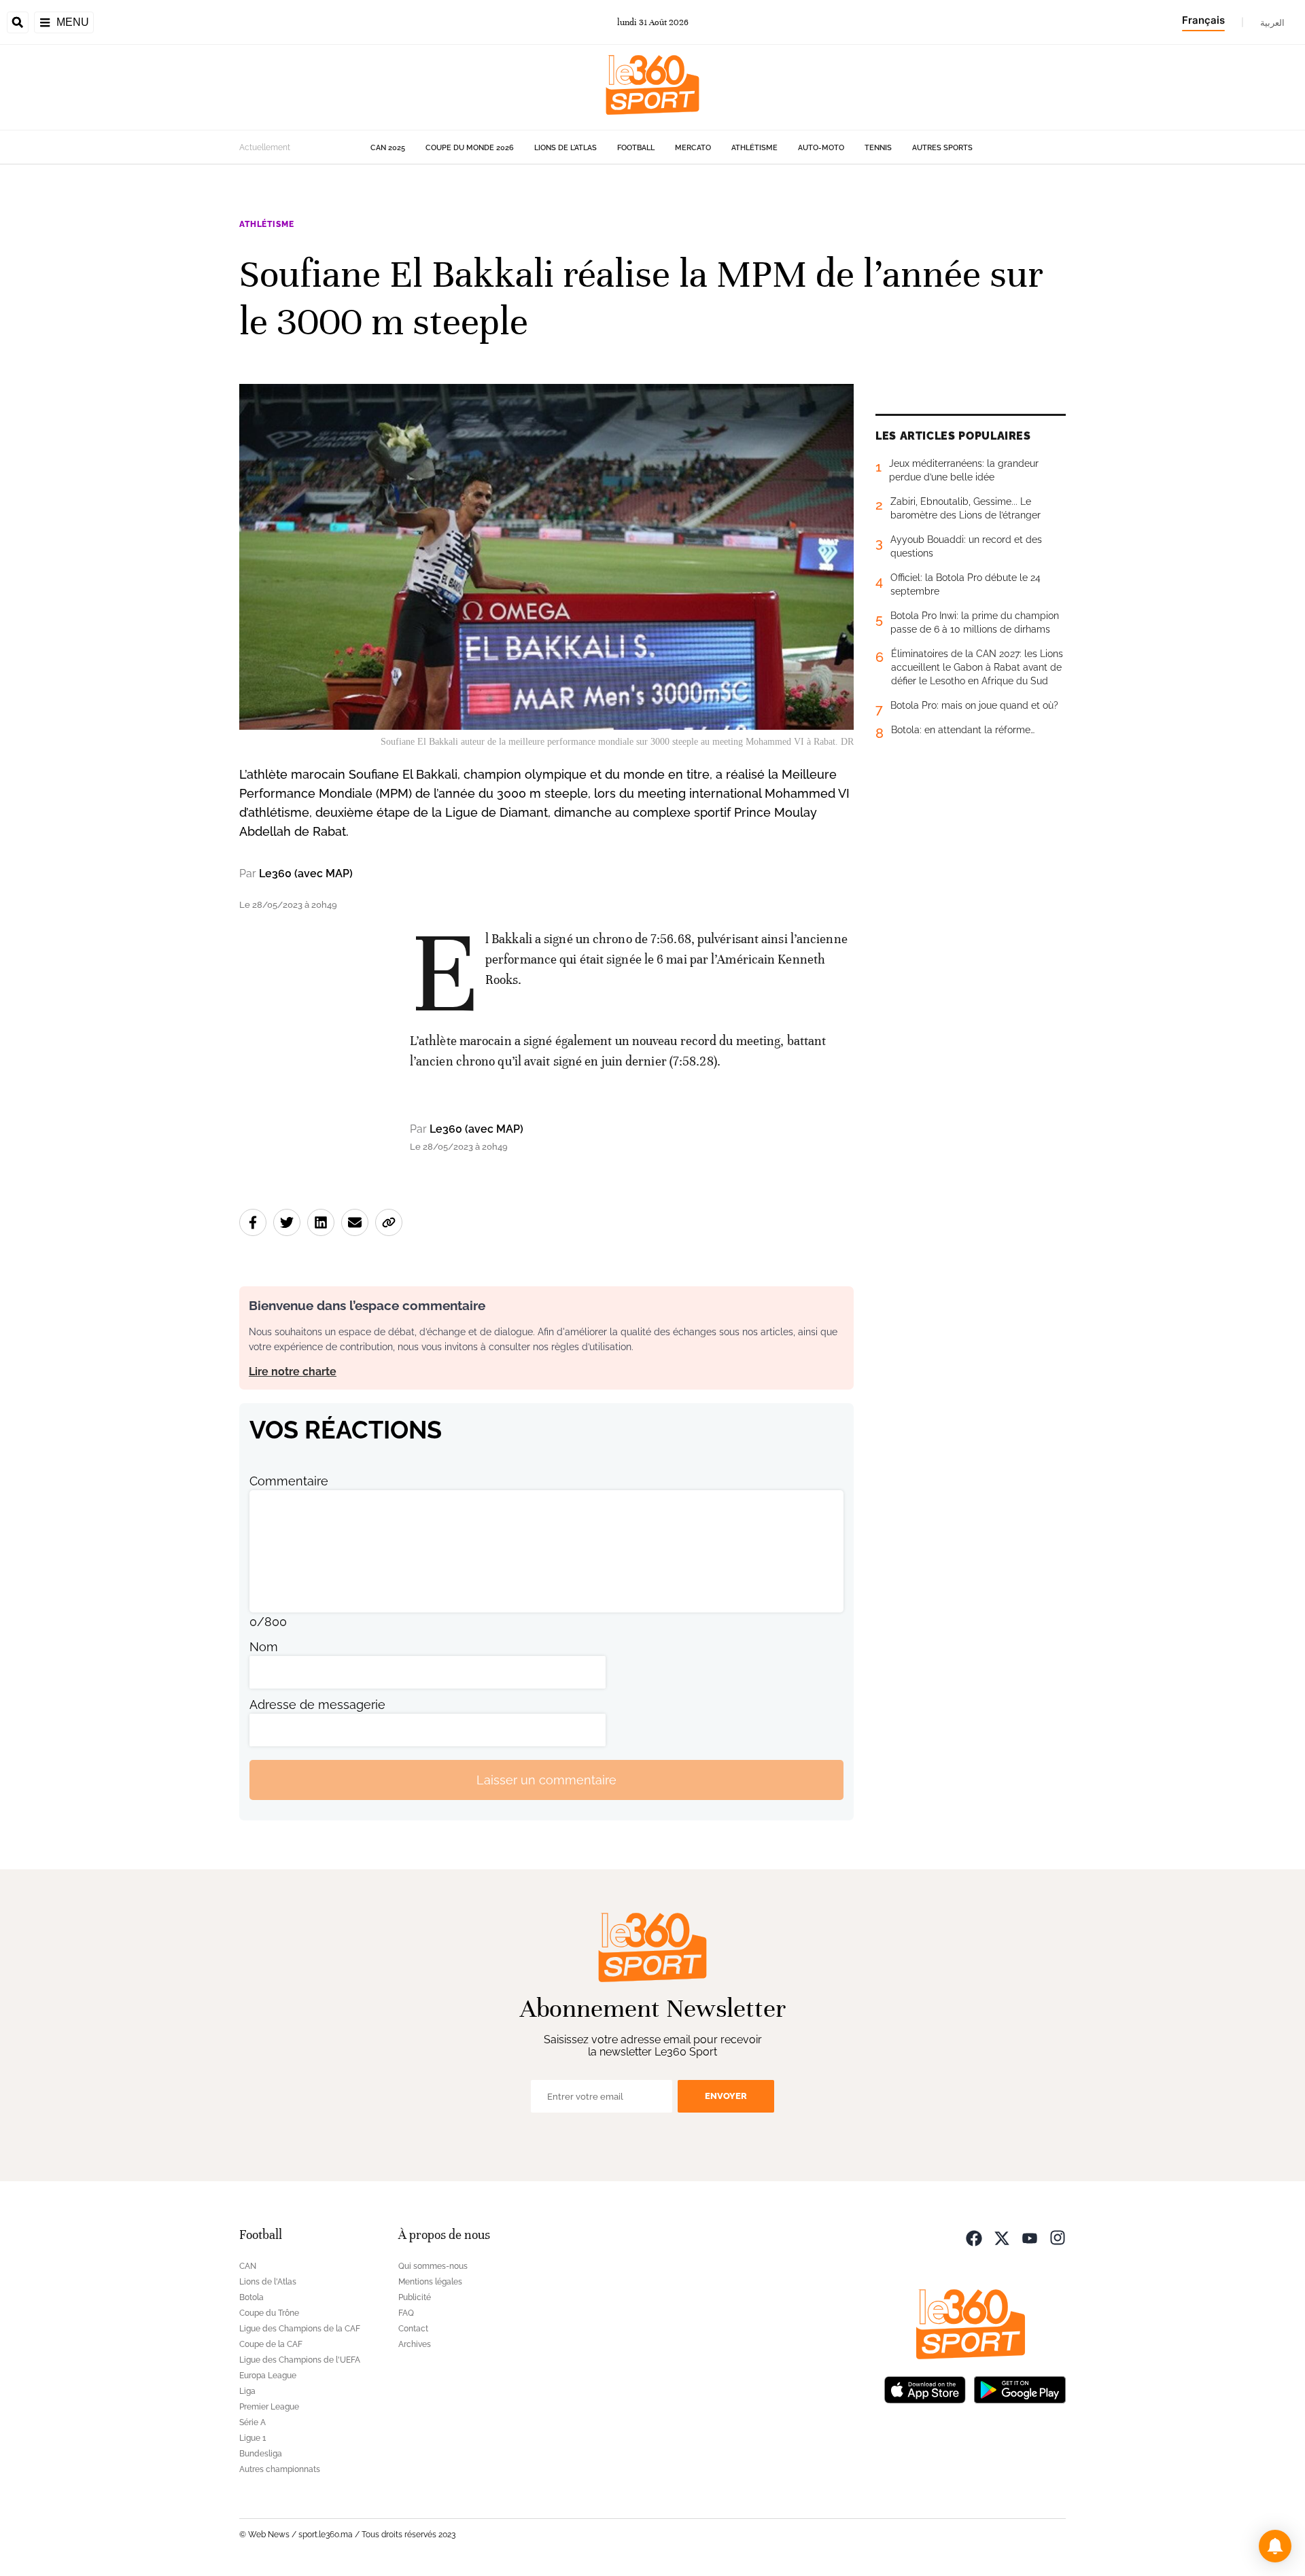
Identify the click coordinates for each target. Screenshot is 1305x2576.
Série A (253, 2422)
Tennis (878, 148)
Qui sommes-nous (433, 2266)
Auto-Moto (821, 148)
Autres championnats (280, 2469)
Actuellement (265, 147)
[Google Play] (1020, 2388)
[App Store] (925, 2388)
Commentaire (289, 1481)
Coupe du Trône (269, 2313)
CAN (248, 2266)
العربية (1272, 22)
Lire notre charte (293, 1372)
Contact (413, 2329)
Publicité (415, 2297)
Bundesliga (261, 2454)
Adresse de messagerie (317, 1705)
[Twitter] (1002, 2237)
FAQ (406, 2313)
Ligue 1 (253, 2438)
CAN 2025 (388, 148)
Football (636, 148)
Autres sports (942, 148)
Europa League (268, 2376)
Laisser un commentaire (546, 1780)
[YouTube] (1030, 2237)
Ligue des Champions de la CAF (300, 2329)
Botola (251, 2297)
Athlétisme (754, 148)
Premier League (269, 2407)
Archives (415, 2344)
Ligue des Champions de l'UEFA (300, 2360)
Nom (264, 1647)
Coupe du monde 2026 (470, 148)
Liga (247, 2391)
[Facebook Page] (974, 2237)
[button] (1275, 2546)
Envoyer (726, 2096)
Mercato (693, 148)
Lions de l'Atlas (565, 148)
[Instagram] (1058, 2237)
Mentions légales (430, 2282)
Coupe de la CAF (271, 2344)
